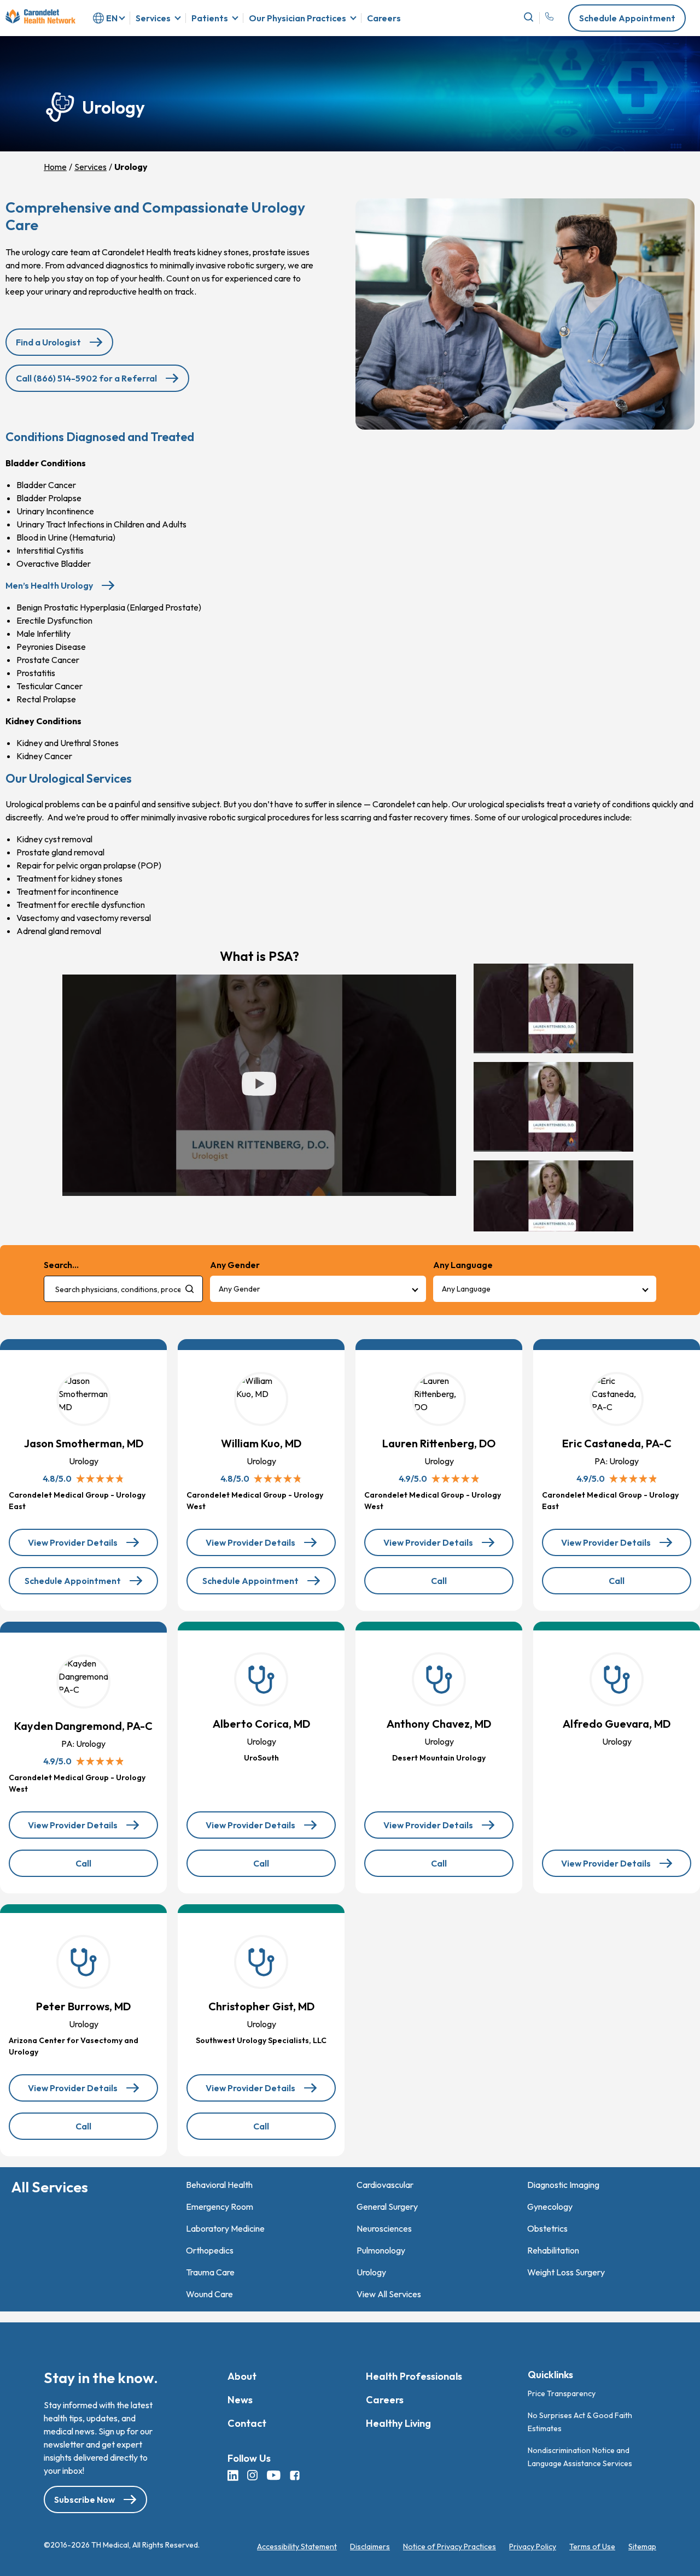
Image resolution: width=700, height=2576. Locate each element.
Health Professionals (414, 2376)
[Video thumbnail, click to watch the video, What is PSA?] (553, 1008)
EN (112, 18)
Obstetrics (547, 2228)
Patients (210, 18)
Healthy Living (398, 2423)
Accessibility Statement (297, 2547)
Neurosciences (384, 2228)
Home (55, 167)
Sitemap (642, 2547)
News (240, 2400)
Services (153, 18)
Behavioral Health (219, 2185)
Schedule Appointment (627, 18)
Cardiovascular (385, 2185)
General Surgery (387, 2207)
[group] (556, 1098)
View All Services (389, 2294)
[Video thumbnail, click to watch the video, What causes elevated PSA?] (553, 1205)
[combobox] (123, 1289)
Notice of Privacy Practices (450, 2547)
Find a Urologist (48, 342)
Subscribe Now (84, 2500)
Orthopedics (210, 2250)
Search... (61, 1265)
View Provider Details (84, 1547)
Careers (384, 18)
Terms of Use (592, 2547)
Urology (371, 2272)
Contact (247, 2423)
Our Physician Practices (297, 18)
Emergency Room (220, 2207)
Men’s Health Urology (49, 585)
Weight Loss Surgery (566, 2272)
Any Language (466, 1289)
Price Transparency (562, 2393)
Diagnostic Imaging (563, 2185)
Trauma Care (210, 2272)
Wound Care (209, 2294)
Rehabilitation (553, 2250)
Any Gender (240, 1289)
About (242, 2376)
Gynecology (550, 2207)
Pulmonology (381, 2250)
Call (462, 1585)
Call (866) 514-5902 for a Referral (86, 378)
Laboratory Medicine (225, 2228)
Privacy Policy (533, 2547)
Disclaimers (370, 2547)
